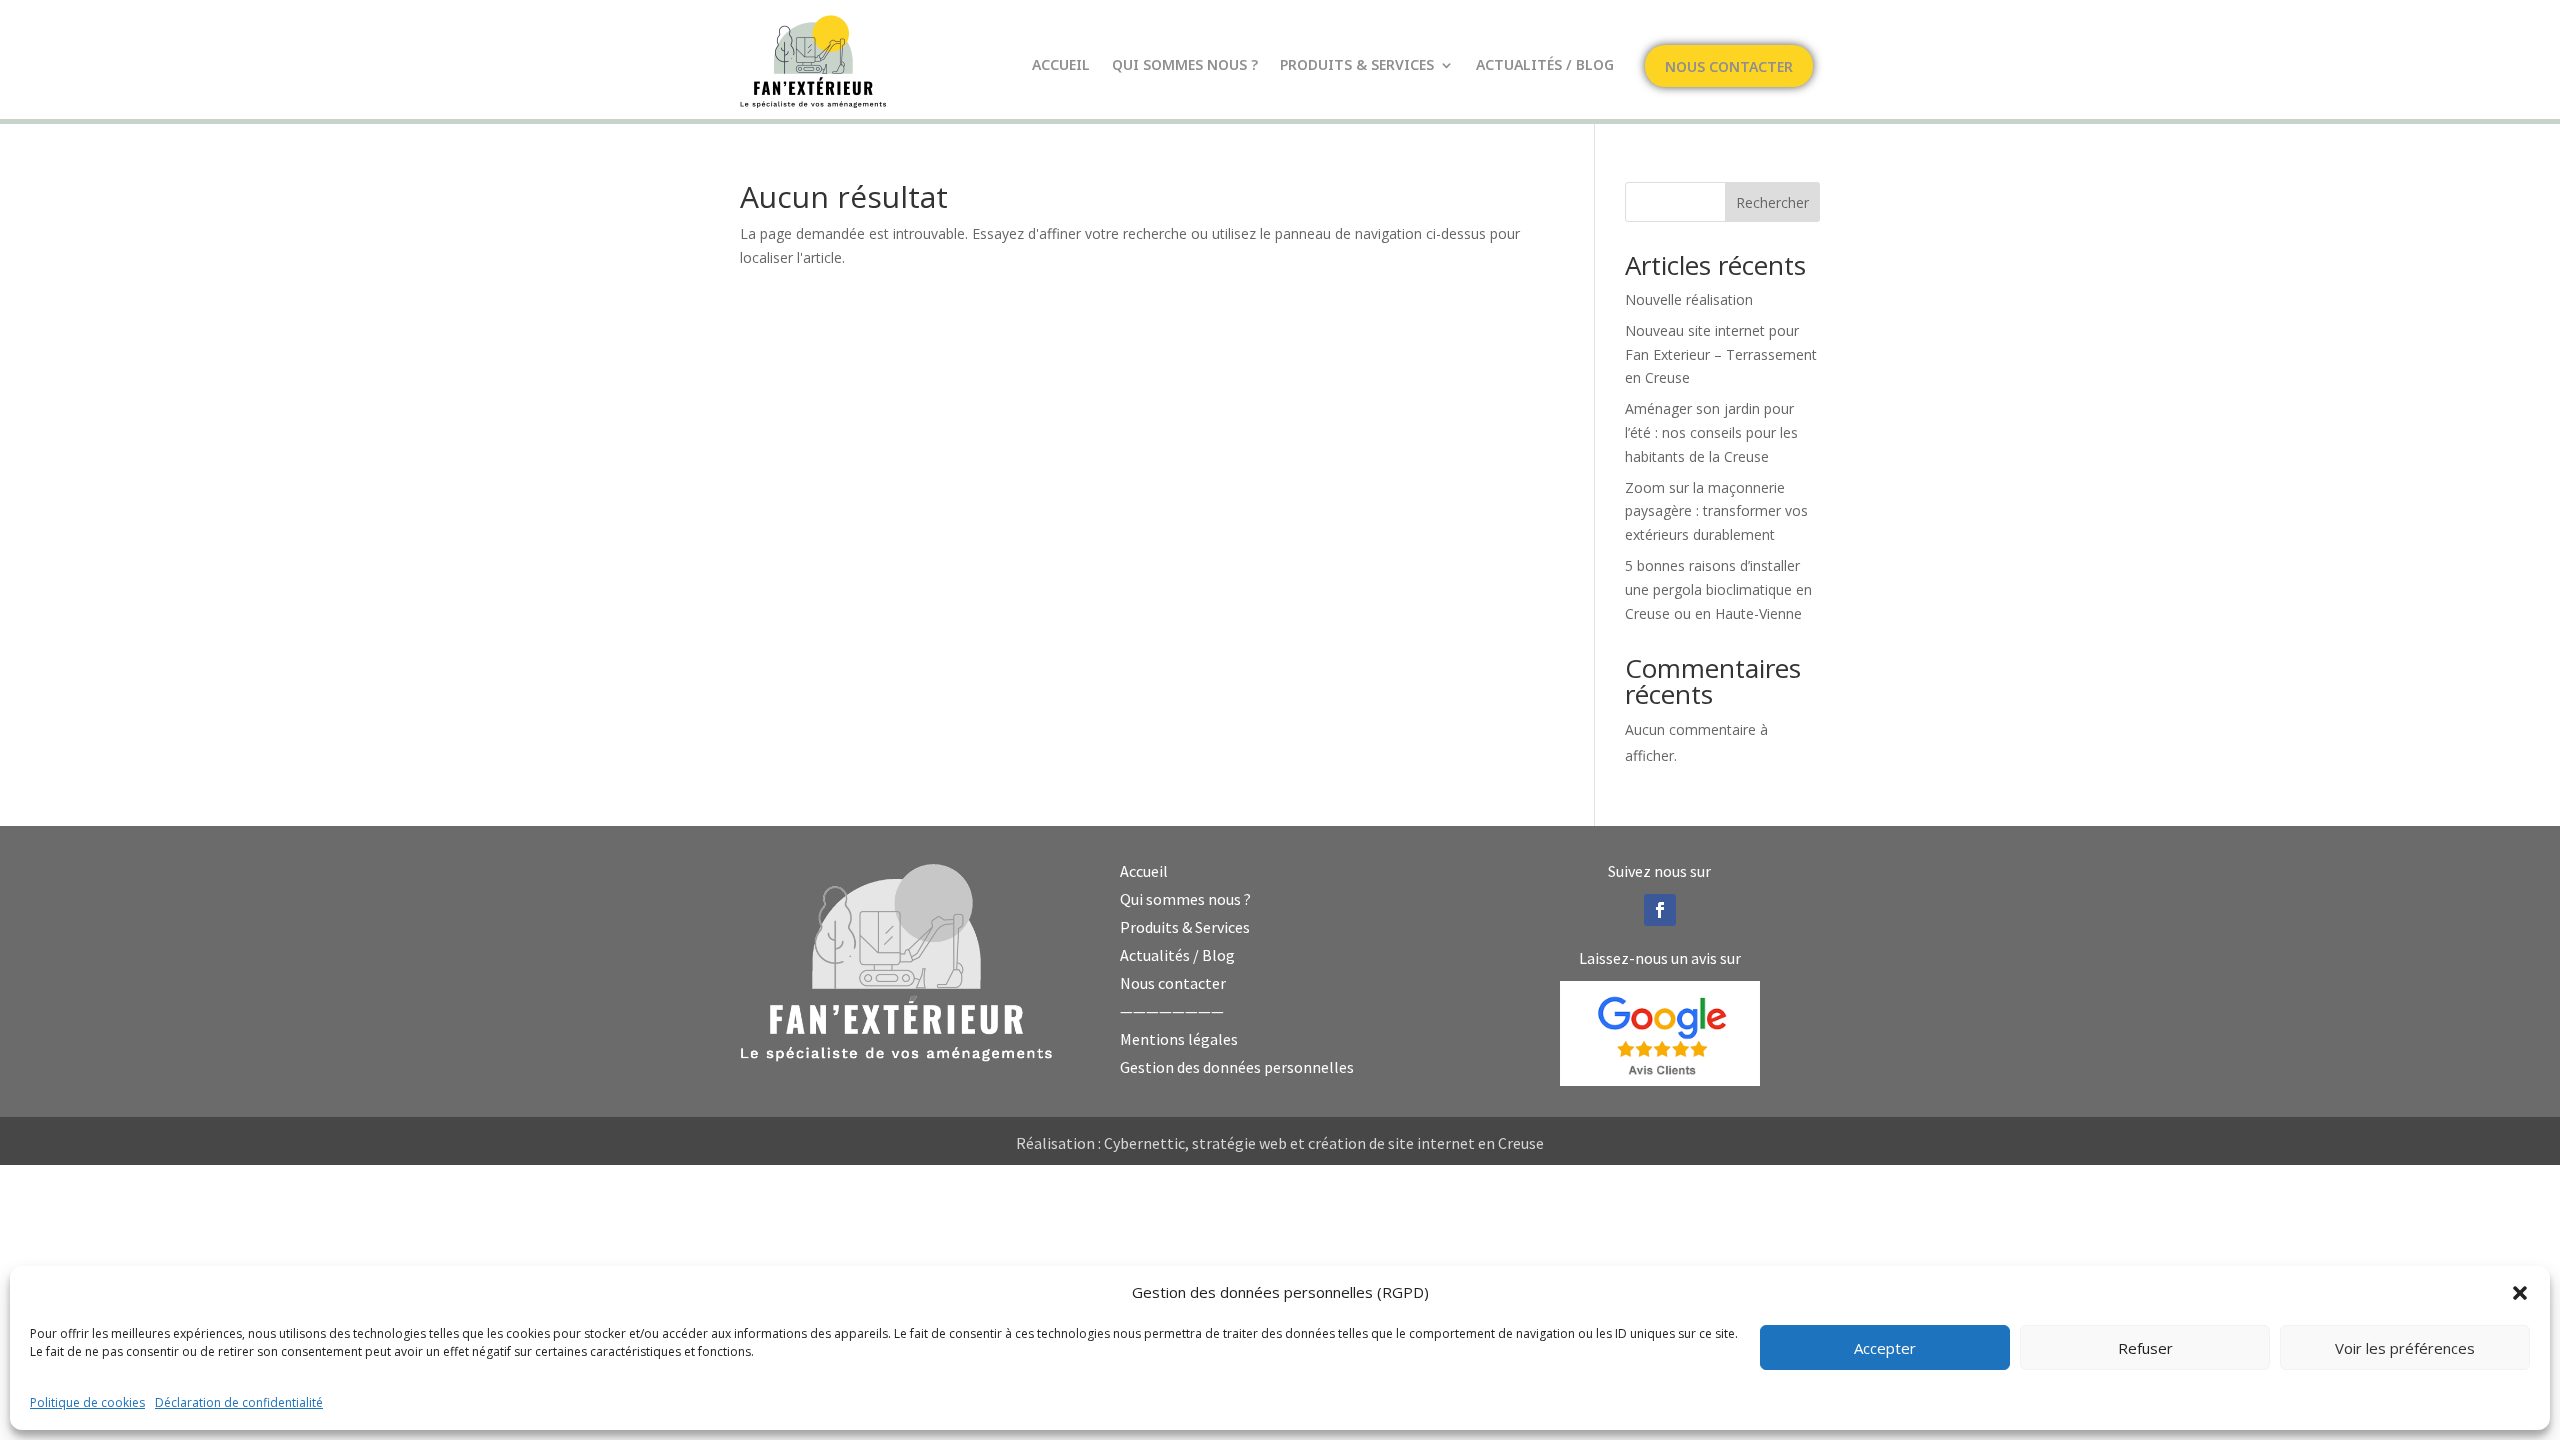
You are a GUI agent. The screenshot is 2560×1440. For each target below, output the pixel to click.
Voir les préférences (2405, 1348)
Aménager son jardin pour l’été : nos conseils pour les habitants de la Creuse (1711, 432)
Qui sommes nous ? (1185, 66)
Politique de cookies (87, 1402)
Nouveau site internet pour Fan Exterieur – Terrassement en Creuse (1721, 354)
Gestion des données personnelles (1237, 1067)
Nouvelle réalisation (1689, 299)
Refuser (2145, 1348)
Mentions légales (1179, 1039)
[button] (2520, 1293)
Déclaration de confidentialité (239, 1402)
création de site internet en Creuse (1426, 1143)
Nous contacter (1729, 68)
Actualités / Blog (1545, 66)
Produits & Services (1357, 66)
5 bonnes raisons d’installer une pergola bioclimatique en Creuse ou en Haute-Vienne (1718, 589)
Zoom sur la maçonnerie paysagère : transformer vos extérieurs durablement (1716, 511)
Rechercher (1772, 202)
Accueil (1061, 66)
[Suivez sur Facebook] (1660, 910)
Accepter (1885, 1348)
